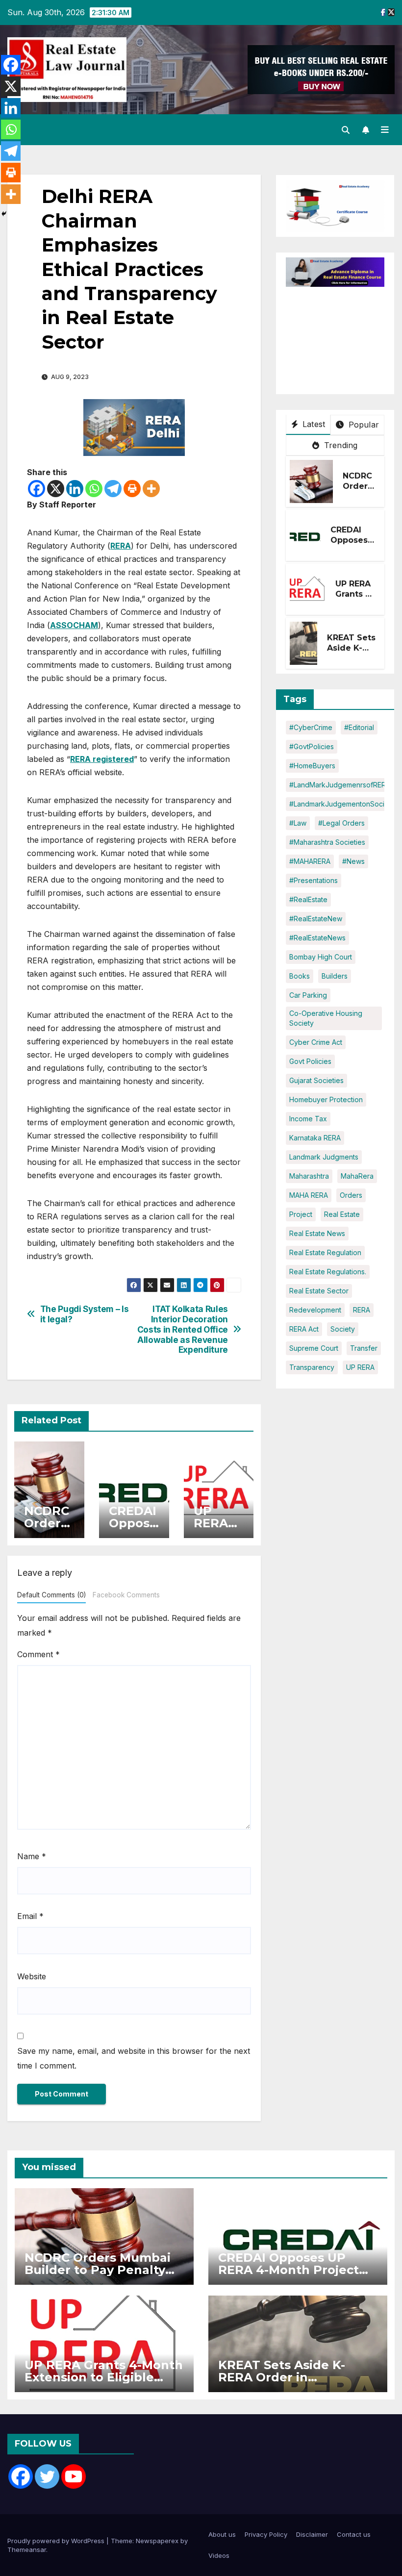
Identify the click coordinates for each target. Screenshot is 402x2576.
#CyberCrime (311, 727)
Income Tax (308, 1119)
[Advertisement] (344, 336)
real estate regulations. (328, 1272)
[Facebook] (37, 489)
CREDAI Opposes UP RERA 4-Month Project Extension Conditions (289, 2270)
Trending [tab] (340, 445)
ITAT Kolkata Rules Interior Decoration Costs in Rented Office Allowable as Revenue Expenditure (183, 1329)
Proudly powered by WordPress (57, 2541)
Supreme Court (314, 1348)
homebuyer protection (326, 1099)
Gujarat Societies (316, 1080)
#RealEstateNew (316, 919)
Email (30, 1916)
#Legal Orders (341, 823)
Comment (38, 1654)
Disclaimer (312, 2534)
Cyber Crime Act (316, 1042)
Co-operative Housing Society (326, 1018)
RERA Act (304, 1329)
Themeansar (27, 2550)
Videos (219, 2555)
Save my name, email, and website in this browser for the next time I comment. (134, 2058)
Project (301, 1214)
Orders (351, 1195)
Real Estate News (317, 1233)
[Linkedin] (75, 489)
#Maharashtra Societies (327, 842)
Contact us (354, 2534)
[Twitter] (47, 2476)
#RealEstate (308, 899)
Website (32, 1976)
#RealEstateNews (317, 938)
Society (343, 1329)
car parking (308, 995)
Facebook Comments (126, 1595)
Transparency (312, 1367)
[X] (56, 489)
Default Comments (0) (51, 1595)
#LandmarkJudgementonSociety (342, 804)
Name (32, 1856)
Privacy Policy (266, 2534)
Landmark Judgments (324, 1157)
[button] (346, 130)
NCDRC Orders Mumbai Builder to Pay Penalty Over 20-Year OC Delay (98, 2270)
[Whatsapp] (94, 489)
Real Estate (342, 1214)
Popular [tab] (362, 425)
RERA (121, 546)
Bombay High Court (321, 957)
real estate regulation (325, 1252)
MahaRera (357, 1176)
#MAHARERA (310, 861)
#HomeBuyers (312, 766)
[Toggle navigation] (385, 130)
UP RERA (360, 1367)
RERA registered (102, 759)
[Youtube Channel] (74, 2476)
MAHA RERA (309, 1195)
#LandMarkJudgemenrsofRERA (340, 785)
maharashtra (309, 1176)
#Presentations (314, 880)
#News (353, 861)
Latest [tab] (313, 424)
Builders (335, 976)
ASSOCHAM (74, 625)
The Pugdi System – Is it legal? (85, 1314)
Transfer (364, 1348)
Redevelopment (315, 1310)
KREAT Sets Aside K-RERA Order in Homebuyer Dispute (282, 2377)
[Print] (132, 489)
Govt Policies (310, 1061)
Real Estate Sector (319, 1291)
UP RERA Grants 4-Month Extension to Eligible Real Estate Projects (104, 2377)
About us (222, 2534)
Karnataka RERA (315, 1138)
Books (300, 976)
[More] (151, 489)
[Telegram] (113, 489)
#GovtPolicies (312, 746)
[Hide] (4, 214)
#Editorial (359, 727)
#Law (298, 823)
